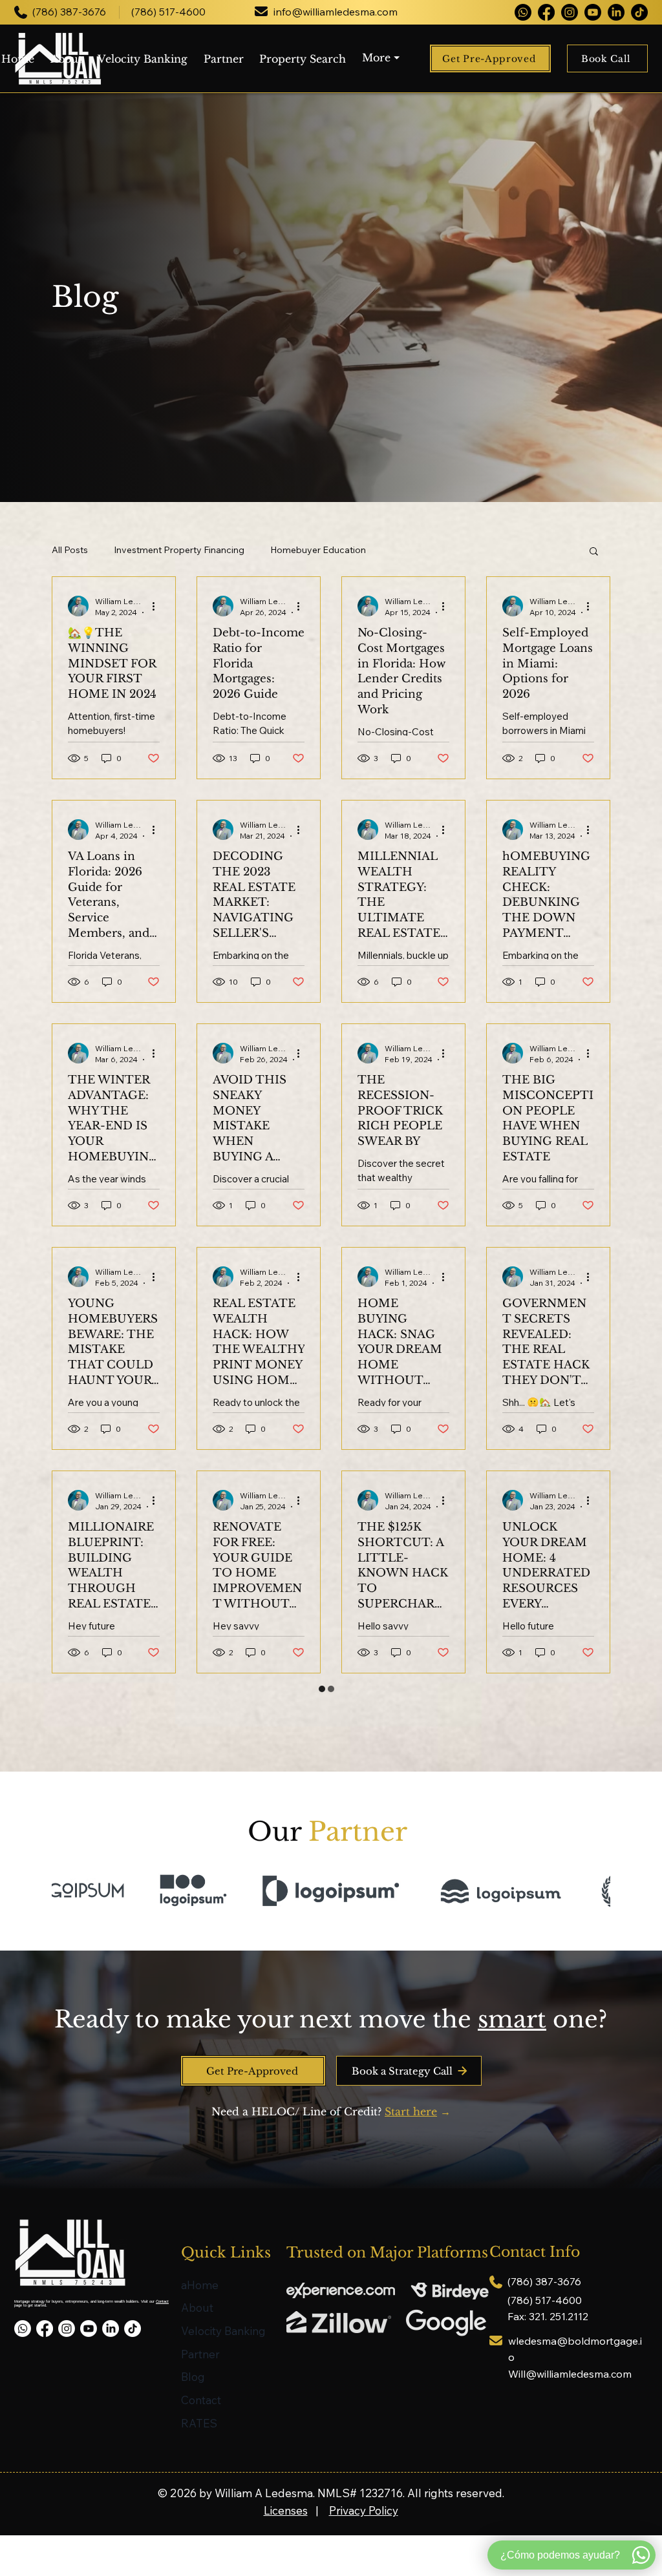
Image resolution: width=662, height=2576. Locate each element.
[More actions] (158, 606)
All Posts (70, 550)
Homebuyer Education (318, 550)
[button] (386, 59)
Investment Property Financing (179, 550)
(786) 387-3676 (69, 12)
